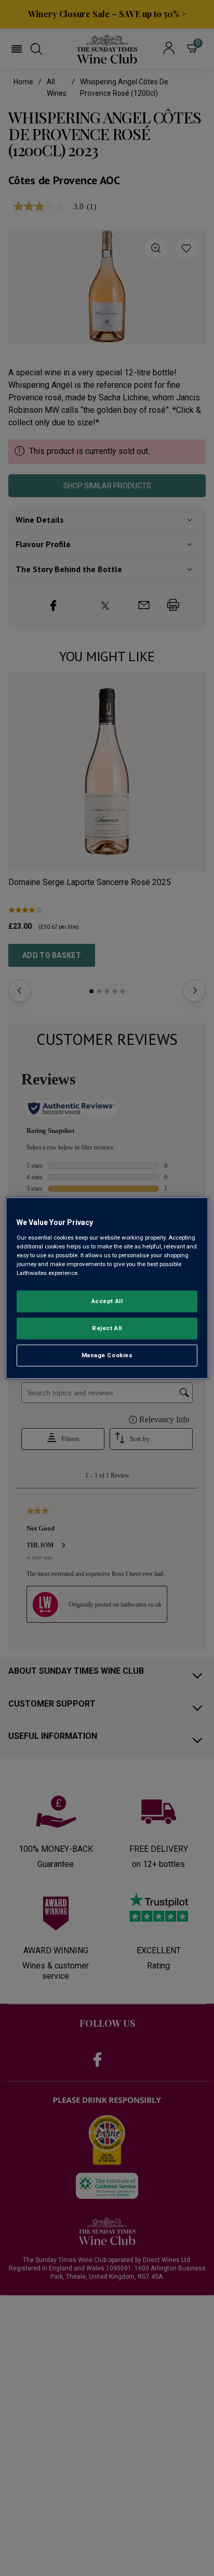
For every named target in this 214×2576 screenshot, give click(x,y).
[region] (107, 1288)
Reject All (107, 1328)
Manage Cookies (107, 1355)
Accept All (107, 1301)
